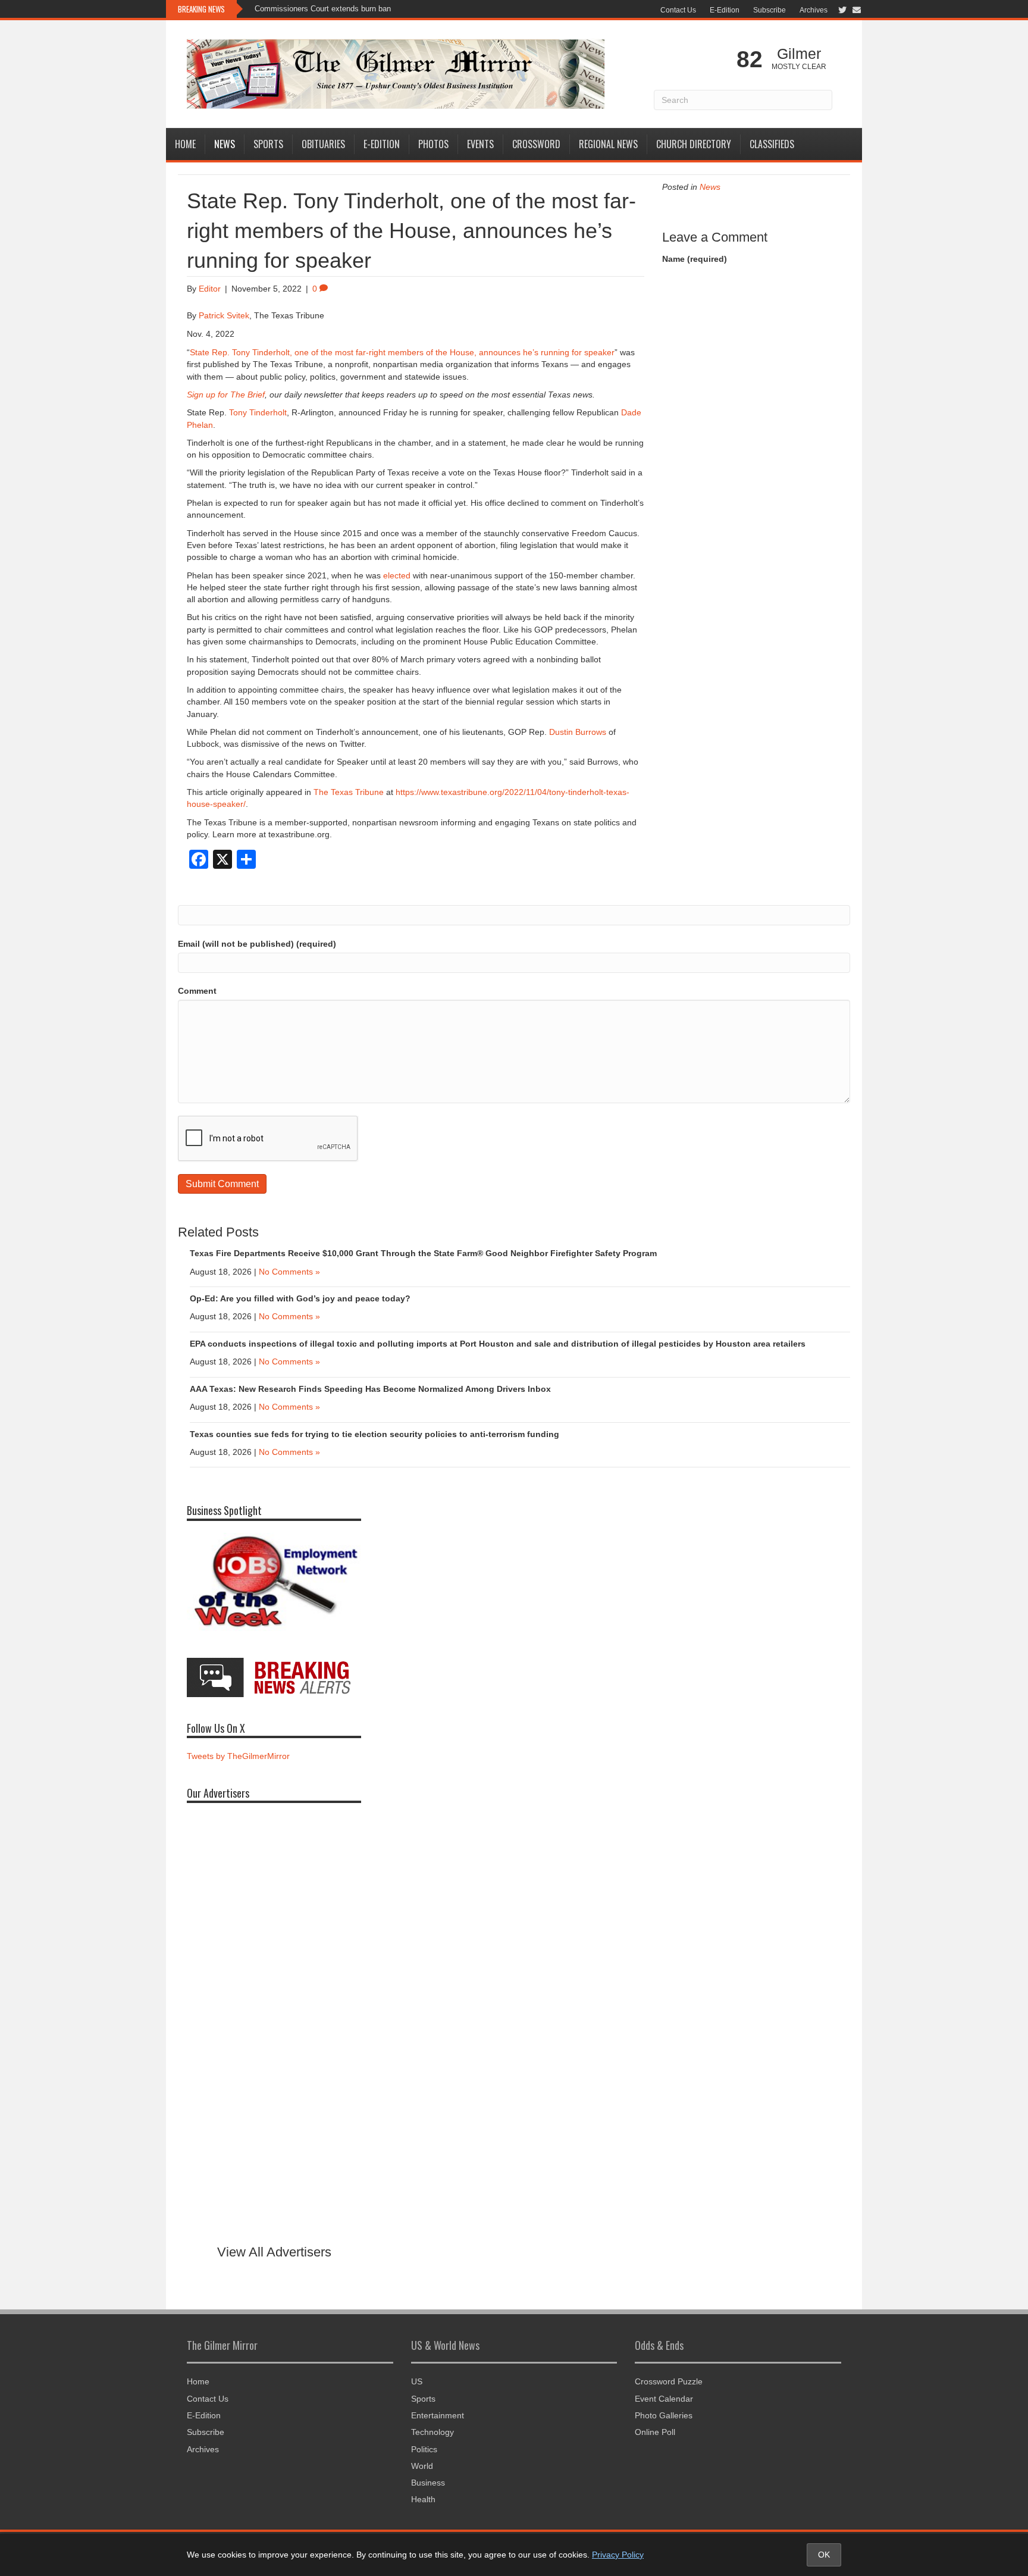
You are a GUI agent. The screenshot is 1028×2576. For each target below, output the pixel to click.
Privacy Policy (618, 2555)
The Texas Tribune (349, 792)
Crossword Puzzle (669, 2381)
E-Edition (725, 10)
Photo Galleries (664, 2415)
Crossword (536, 144)
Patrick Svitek (224, 315)
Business (428, 2483)
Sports (268, 144)
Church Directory (694, 144)
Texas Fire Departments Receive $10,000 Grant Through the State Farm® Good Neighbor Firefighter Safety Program (423, 1253)
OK (824, 2555)
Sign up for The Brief (226, 395)
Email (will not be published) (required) (257, 944)
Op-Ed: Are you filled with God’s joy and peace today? (300, 1298)
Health (423, 2499)
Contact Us (678, 10)
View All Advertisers (274, 2252)
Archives (814, 10)
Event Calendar (664, 2399)
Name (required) (695, 259)
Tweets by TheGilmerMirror (238, 1756)
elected (397, 575)
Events (480, 144)
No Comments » (289, 1272)
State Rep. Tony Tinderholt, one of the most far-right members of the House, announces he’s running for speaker (402, 352)
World (422, 2466)
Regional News (608, 144)
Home (185, 144)
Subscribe (770, 10)
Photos (433, 144)
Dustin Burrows (578, 732)
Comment (197, 991)
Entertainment (438, 2415)
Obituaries (323, 144)
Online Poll (655, 2432)
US (417, 2381)
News (225, 144)
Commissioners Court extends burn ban (323, 9)
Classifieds (772, 144)
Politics (424, 2449)
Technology (432, 2432)
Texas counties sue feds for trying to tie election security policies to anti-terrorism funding (374, 1434)
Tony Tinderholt (258, 412)
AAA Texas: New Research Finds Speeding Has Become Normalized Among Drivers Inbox (370, 1389)
